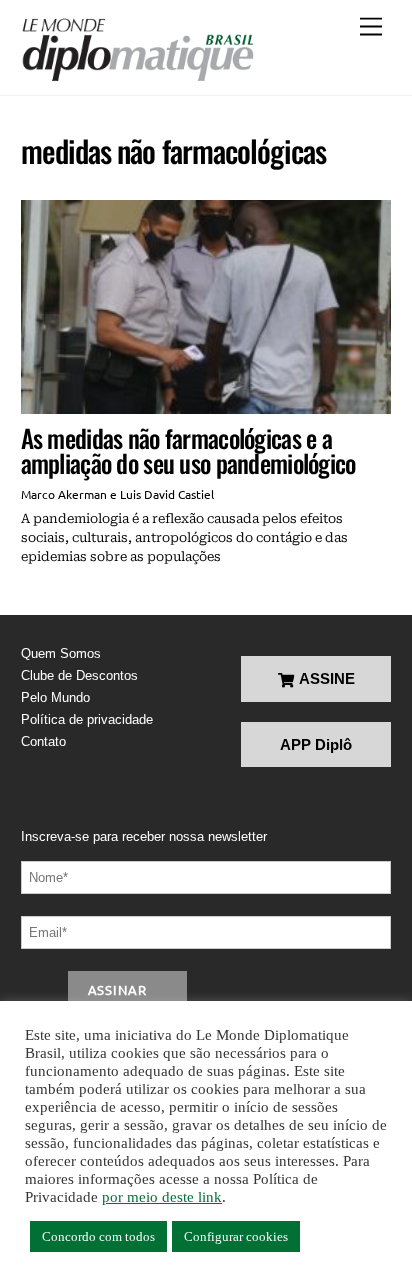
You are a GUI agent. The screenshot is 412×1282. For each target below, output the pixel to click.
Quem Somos (61, 653)
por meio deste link (162, 1197)
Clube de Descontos (79, 675)
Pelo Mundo (55, 697)
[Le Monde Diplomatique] (137, 50)
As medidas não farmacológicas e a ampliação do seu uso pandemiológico (188, 450)
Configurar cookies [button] (236, 1236)
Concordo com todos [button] (98, 1236)
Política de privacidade (87, 719)
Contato (43, 741)
